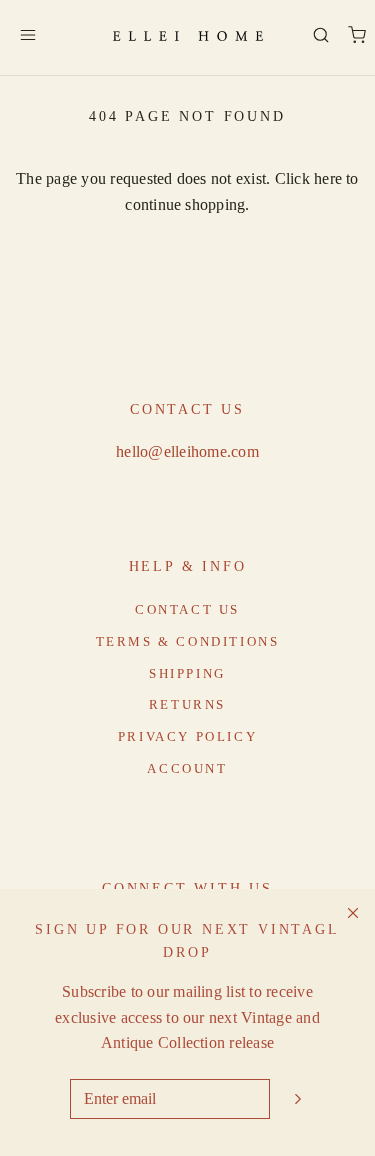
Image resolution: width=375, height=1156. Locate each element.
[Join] (297, 1099)
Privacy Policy (187, 736)
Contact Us (187, 609)
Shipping (187, 673)
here (328, 178)
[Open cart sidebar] (357, 35)
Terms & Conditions (188, 641)
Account (187, 768)
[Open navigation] (27, 35)
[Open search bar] (321, 35)
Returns (187, 704)
